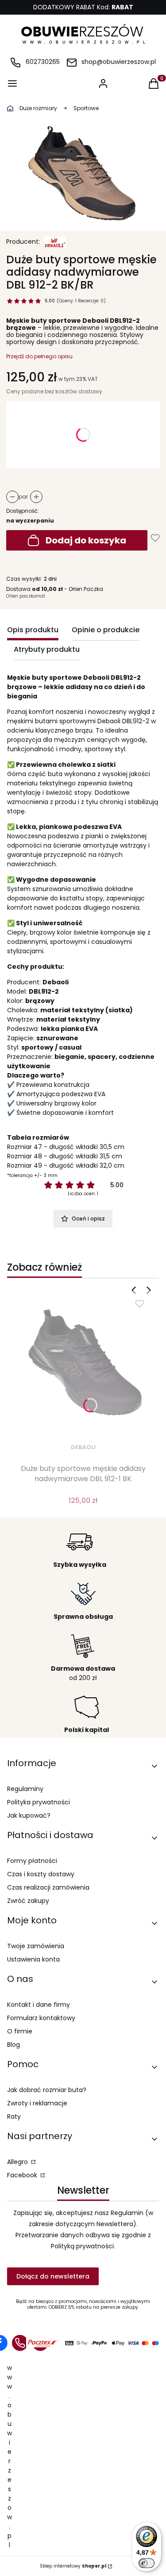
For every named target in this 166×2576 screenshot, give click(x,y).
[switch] (147, 2563)
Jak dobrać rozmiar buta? (47, 2090)
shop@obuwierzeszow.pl (119, 62)
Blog (14, 2045)
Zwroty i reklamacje (37, 2103)
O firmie (20, 2031)
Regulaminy (25, 1789)
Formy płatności (32, 1861)
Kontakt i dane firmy (39, 2005)
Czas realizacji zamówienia (48, 1887)
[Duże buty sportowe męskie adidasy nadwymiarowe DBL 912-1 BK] (83, 1364)
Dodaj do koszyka (86, 540)
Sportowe (86, 108)
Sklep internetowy (73, 2566)
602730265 (43, 62)
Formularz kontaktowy (41, 2018)
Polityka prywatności (39, 1802)
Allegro (18, 2162)
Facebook (23, 2175)
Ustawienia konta (33, 1959)
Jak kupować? (29, 1815)
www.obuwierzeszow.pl (10, 2456)
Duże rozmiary (38, 108)
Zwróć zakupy (28, 1901)
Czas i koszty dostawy (41, 1874)
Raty (14, 2116)
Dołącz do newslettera (53, 2276)
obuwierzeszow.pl (10, 108)
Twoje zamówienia (36, 1946)
